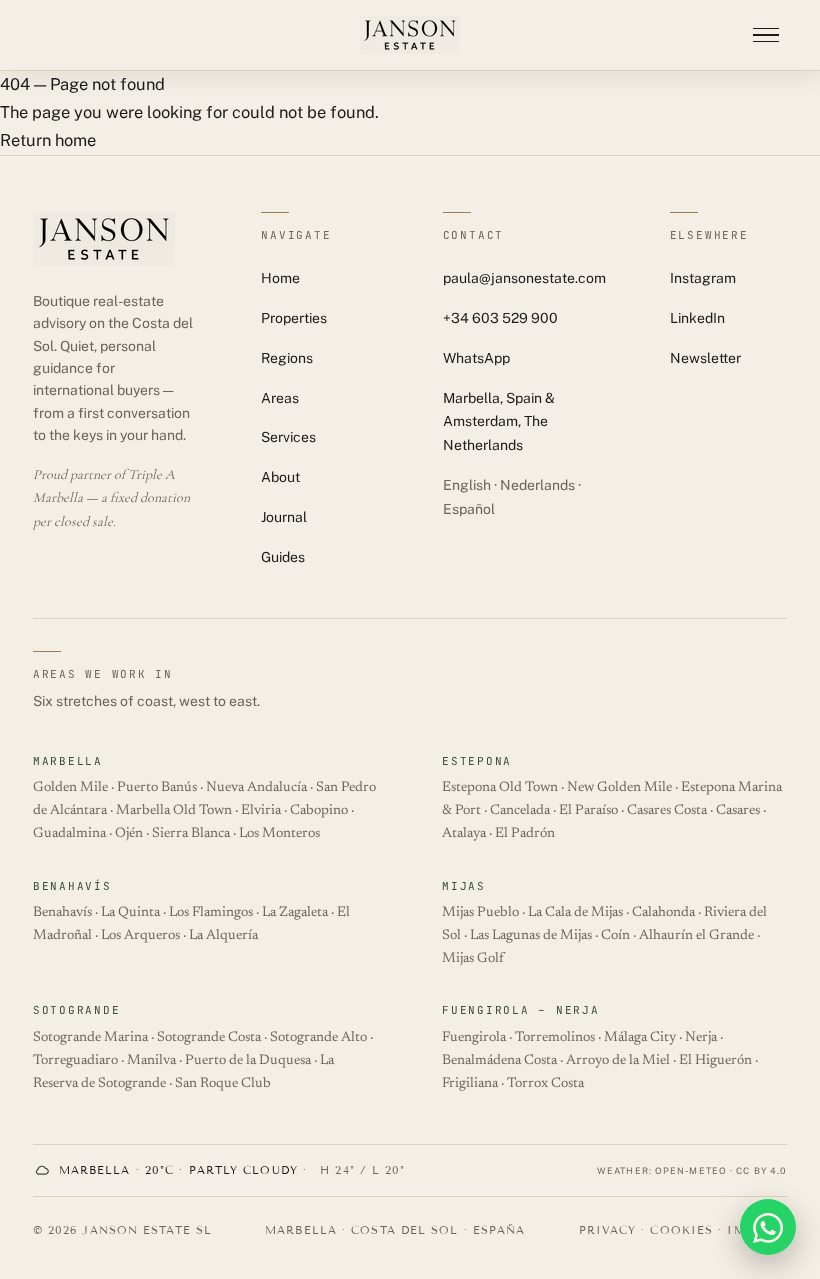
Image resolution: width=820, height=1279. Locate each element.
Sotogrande (77, 1010)
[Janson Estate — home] (410, 35)
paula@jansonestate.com (524, 278)
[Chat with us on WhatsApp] (768, 1227)
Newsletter (705, 358)
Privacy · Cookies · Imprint (683, 1230)
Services (288, 437)
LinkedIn (697, 318)
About (280, 477)
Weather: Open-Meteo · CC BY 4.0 (692, 1170)
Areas (280, 398)
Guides (283, 557)
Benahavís (72, 886)
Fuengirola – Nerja (521, 1010)
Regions (287, 358)
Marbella (68, 761)
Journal (284, 517)
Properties (294, 318)
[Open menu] (766, 35)
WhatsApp (476, 358)
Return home (48, 140)
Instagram (703, 278)
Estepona (477, 761)
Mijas (464, 886)
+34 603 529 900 (500, 318)
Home (280, 278)
